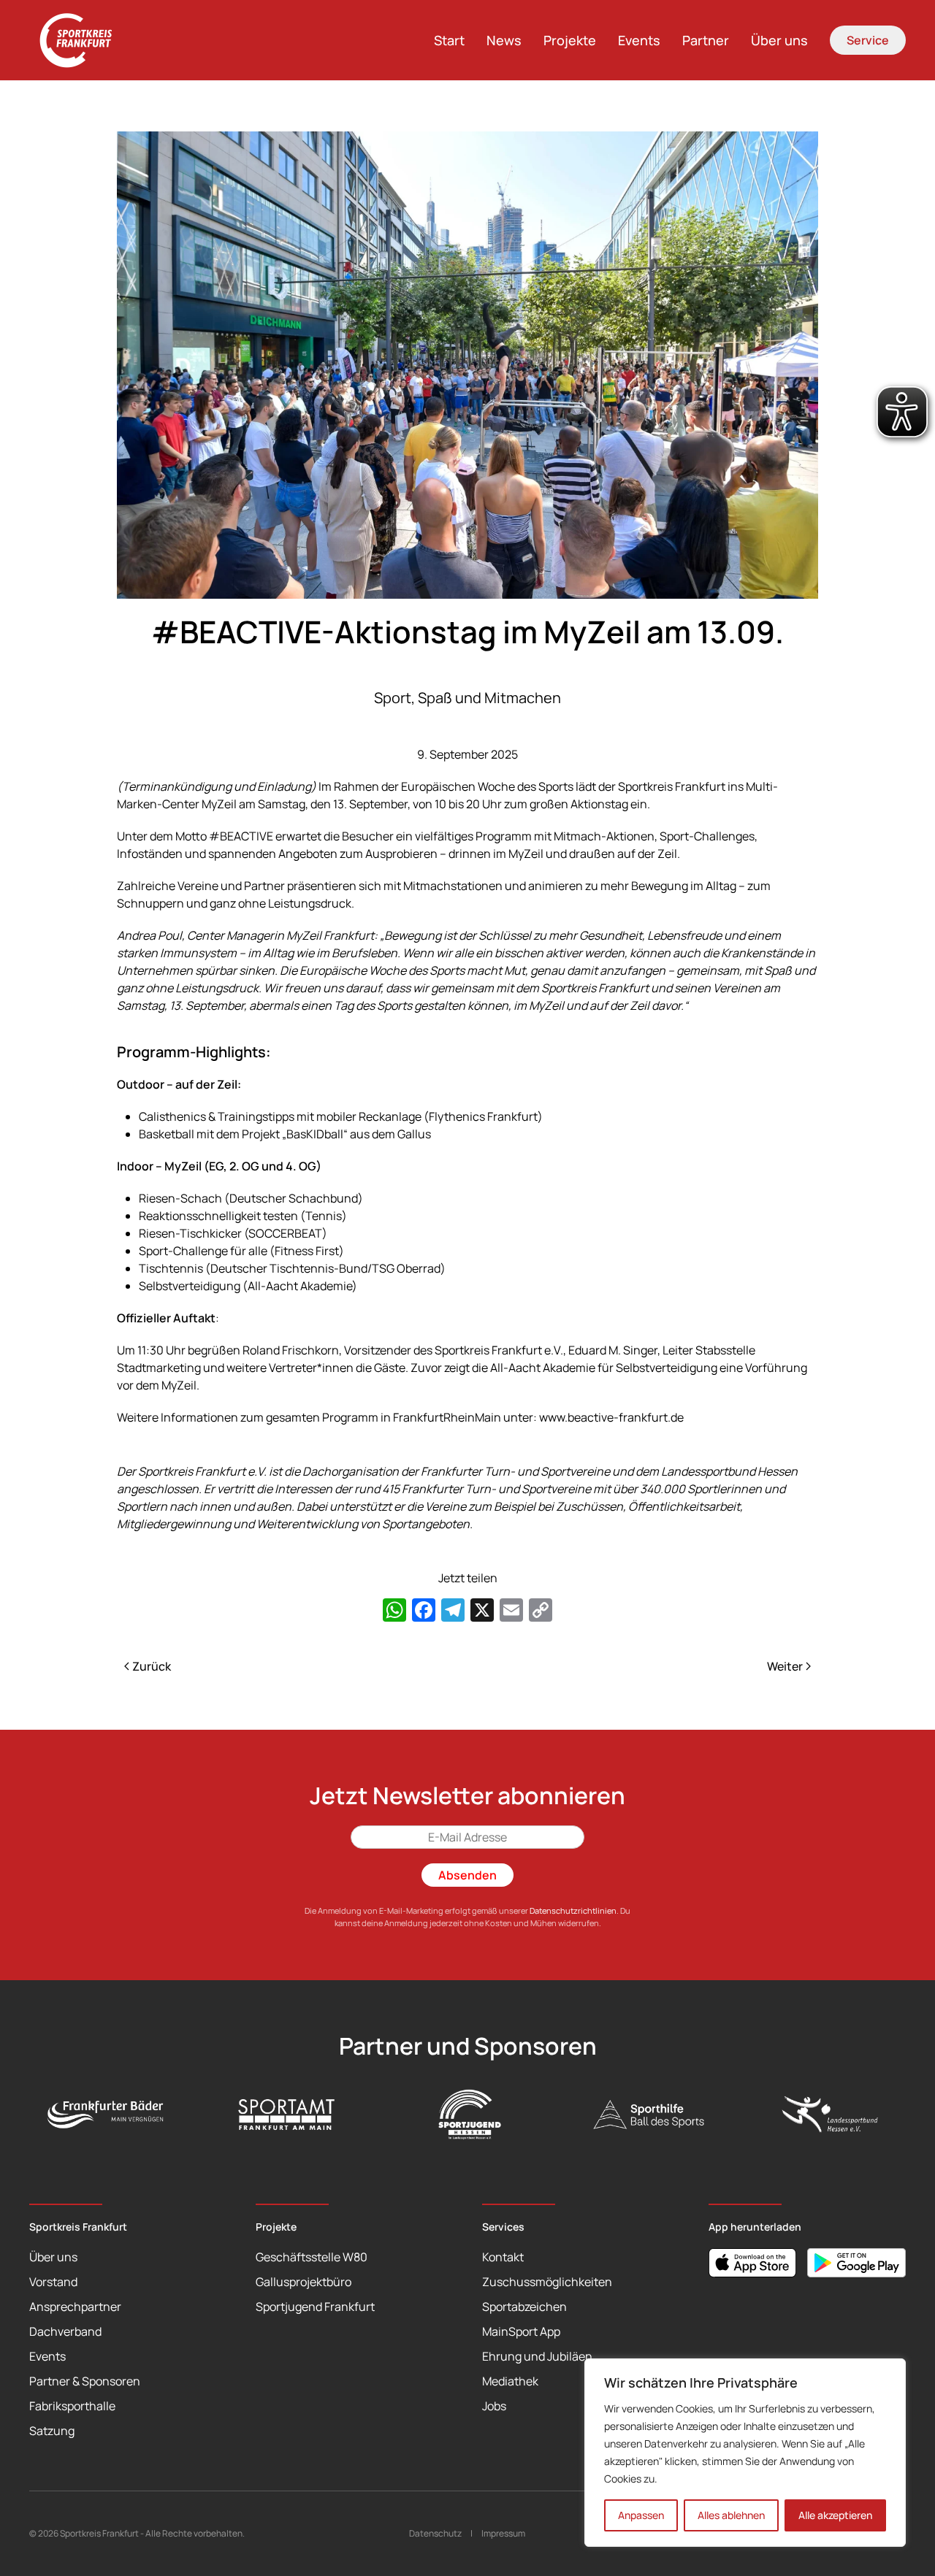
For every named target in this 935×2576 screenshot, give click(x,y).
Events (639, 40)
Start (449, 40)
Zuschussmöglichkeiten (547, 2282)
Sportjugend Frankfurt (315, 2307)
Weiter (785, 1666)
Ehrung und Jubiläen (537, 2356)
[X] (482, 1611)
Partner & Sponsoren (85, 2381)
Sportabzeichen (524, 2307)
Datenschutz (435, 2533)
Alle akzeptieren (835, 2515)
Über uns (779, 40)
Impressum (503, 2533)
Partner (706, 40)
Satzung (52, 2431)
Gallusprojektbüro (304, 2282)
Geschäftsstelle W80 (312, 2257)
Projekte (570, 40)
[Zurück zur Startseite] (84, 40)
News (504, 40)
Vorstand (53, 2282)
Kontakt (503, 2257)
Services (503, 2227)
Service (868, 40)
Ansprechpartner (75, 2307)
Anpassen (641, 2515)
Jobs (494, 2406)
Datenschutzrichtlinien (573, 1910)
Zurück (152, 1666)
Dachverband (65, 2331)
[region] (745, 2453)
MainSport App (521, 2331)
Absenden (467, 1875)
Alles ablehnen (731, 2515)
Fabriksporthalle (72, 2406)
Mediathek (510, 2381)
